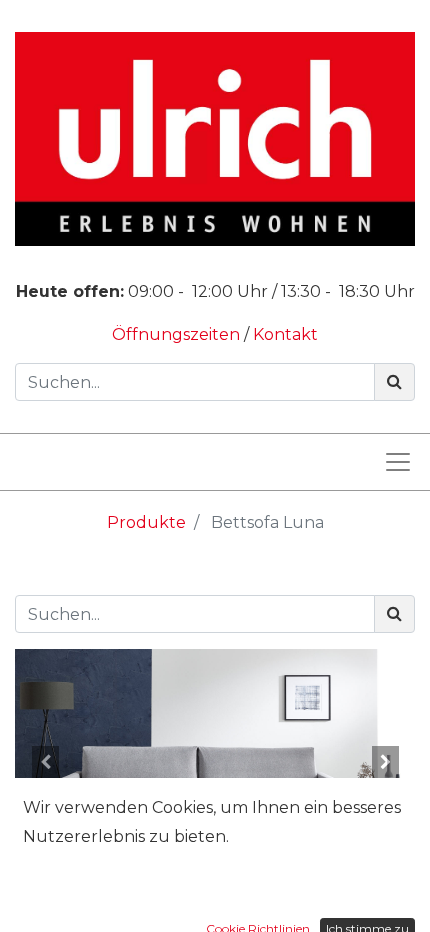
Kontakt (285, 334)
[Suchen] (394, 382)
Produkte (146, 522)
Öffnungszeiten (178, 334)
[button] (45, 762)
